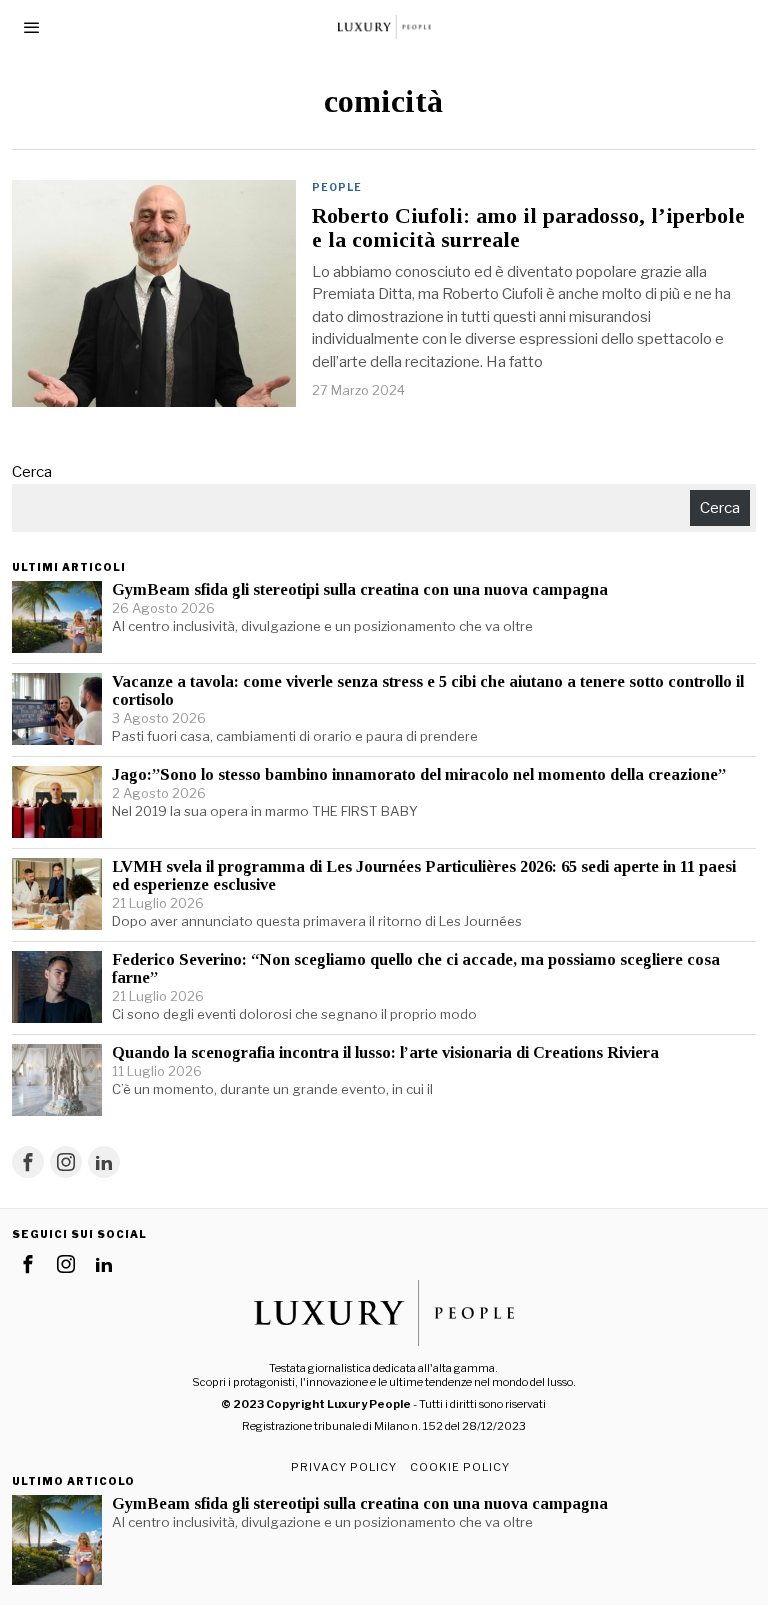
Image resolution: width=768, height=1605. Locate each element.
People (337, 187)
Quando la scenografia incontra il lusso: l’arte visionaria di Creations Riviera (385, 1053)
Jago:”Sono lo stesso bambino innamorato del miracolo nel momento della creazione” (419, 775)
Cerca (32, 472)
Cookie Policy (460, 1467)
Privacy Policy (344, 1467)
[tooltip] (28, 1162)
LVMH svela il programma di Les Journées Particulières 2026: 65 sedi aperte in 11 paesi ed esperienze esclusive (424, 876)
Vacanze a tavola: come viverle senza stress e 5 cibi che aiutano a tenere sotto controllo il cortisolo (428, 691)
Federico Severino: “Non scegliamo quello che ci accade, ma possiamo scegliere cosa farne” (416, 969)
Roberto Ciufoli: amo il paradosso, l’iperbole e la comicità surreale (528, 228)
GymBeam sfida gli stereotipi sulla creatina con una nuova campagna (360, 590)
